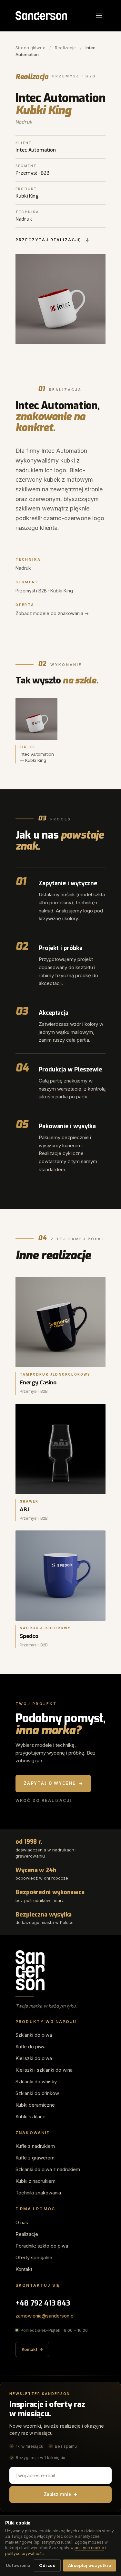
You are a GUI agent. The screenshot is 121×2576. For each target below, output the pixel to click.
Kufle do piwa (30, 2047)
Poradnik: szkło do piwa (42, 2246)
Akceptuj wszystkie (90, 2565)
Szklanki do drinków (37, 2093)
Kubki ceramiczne (35, 2105)
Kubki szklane (30, 2117)
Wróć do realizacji (43, 1800)
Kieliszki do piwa (34, 2058)
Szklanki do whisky (36, 2082)
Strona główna (30, 48)
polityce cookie (89, 2548)
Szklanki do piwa (34, 2035)
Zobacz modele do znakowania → (52, 613)
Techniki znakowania (38, 2193)
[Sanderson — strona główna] (41, 16)
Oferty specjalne (34, 2257)
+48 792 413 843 (43, 2303)
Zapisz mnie (57, 2495)
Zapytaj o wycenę (50, 1783)
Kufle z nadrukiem (35, 2146)
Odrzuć (47, 2565)
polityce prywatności (25, 2553)
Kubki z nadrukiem (35, 2181)
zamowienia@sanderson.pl (45, 2316)
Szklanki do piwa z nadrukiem (48, 2169)
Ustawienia (18, 2565)
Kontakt (24, 2269)
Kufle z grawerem (35, 2158)
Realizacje (65, 48)
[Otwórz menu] (99, 16)
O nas (22, 2222)
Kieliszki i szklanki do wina (44, 2070)
